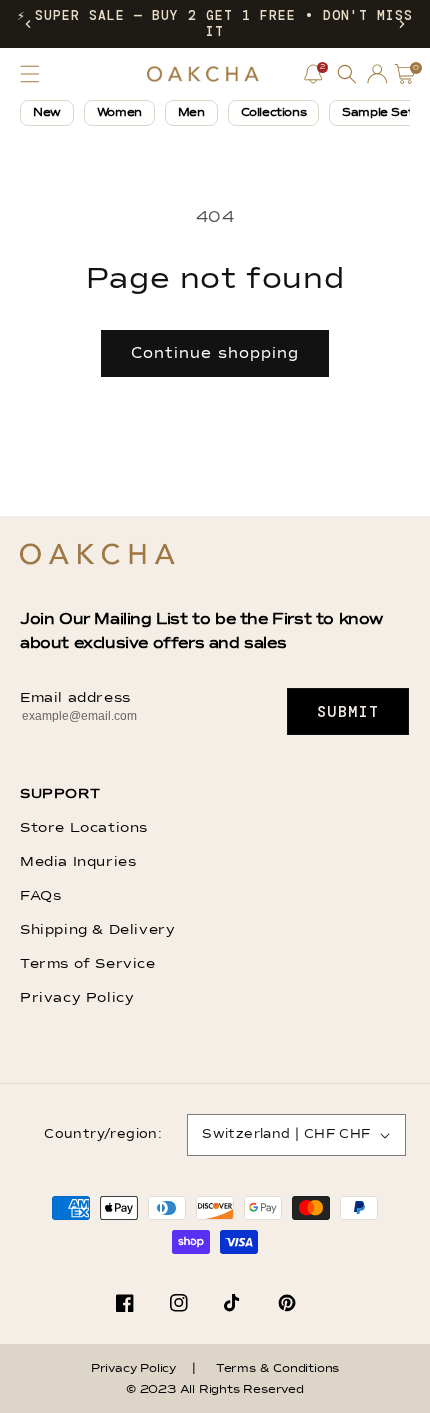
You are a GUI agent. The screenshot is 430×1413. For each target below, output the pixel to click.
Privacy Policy (77, 998)
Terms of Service (88, 964)
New (47, 113)
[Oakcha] (97, 555)
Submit (348, 712)
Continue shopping (215, 353)
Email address (75, 698)
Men (191, 113)
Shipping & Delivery (97, 930)
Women (119, 113)
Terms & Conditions (277, 1369)
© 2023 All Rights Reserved (215, 1390)
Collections (274, 113)
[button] (28, 24)
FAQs (40, 896)
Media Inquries (78, 862)
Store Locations (84, 828)
